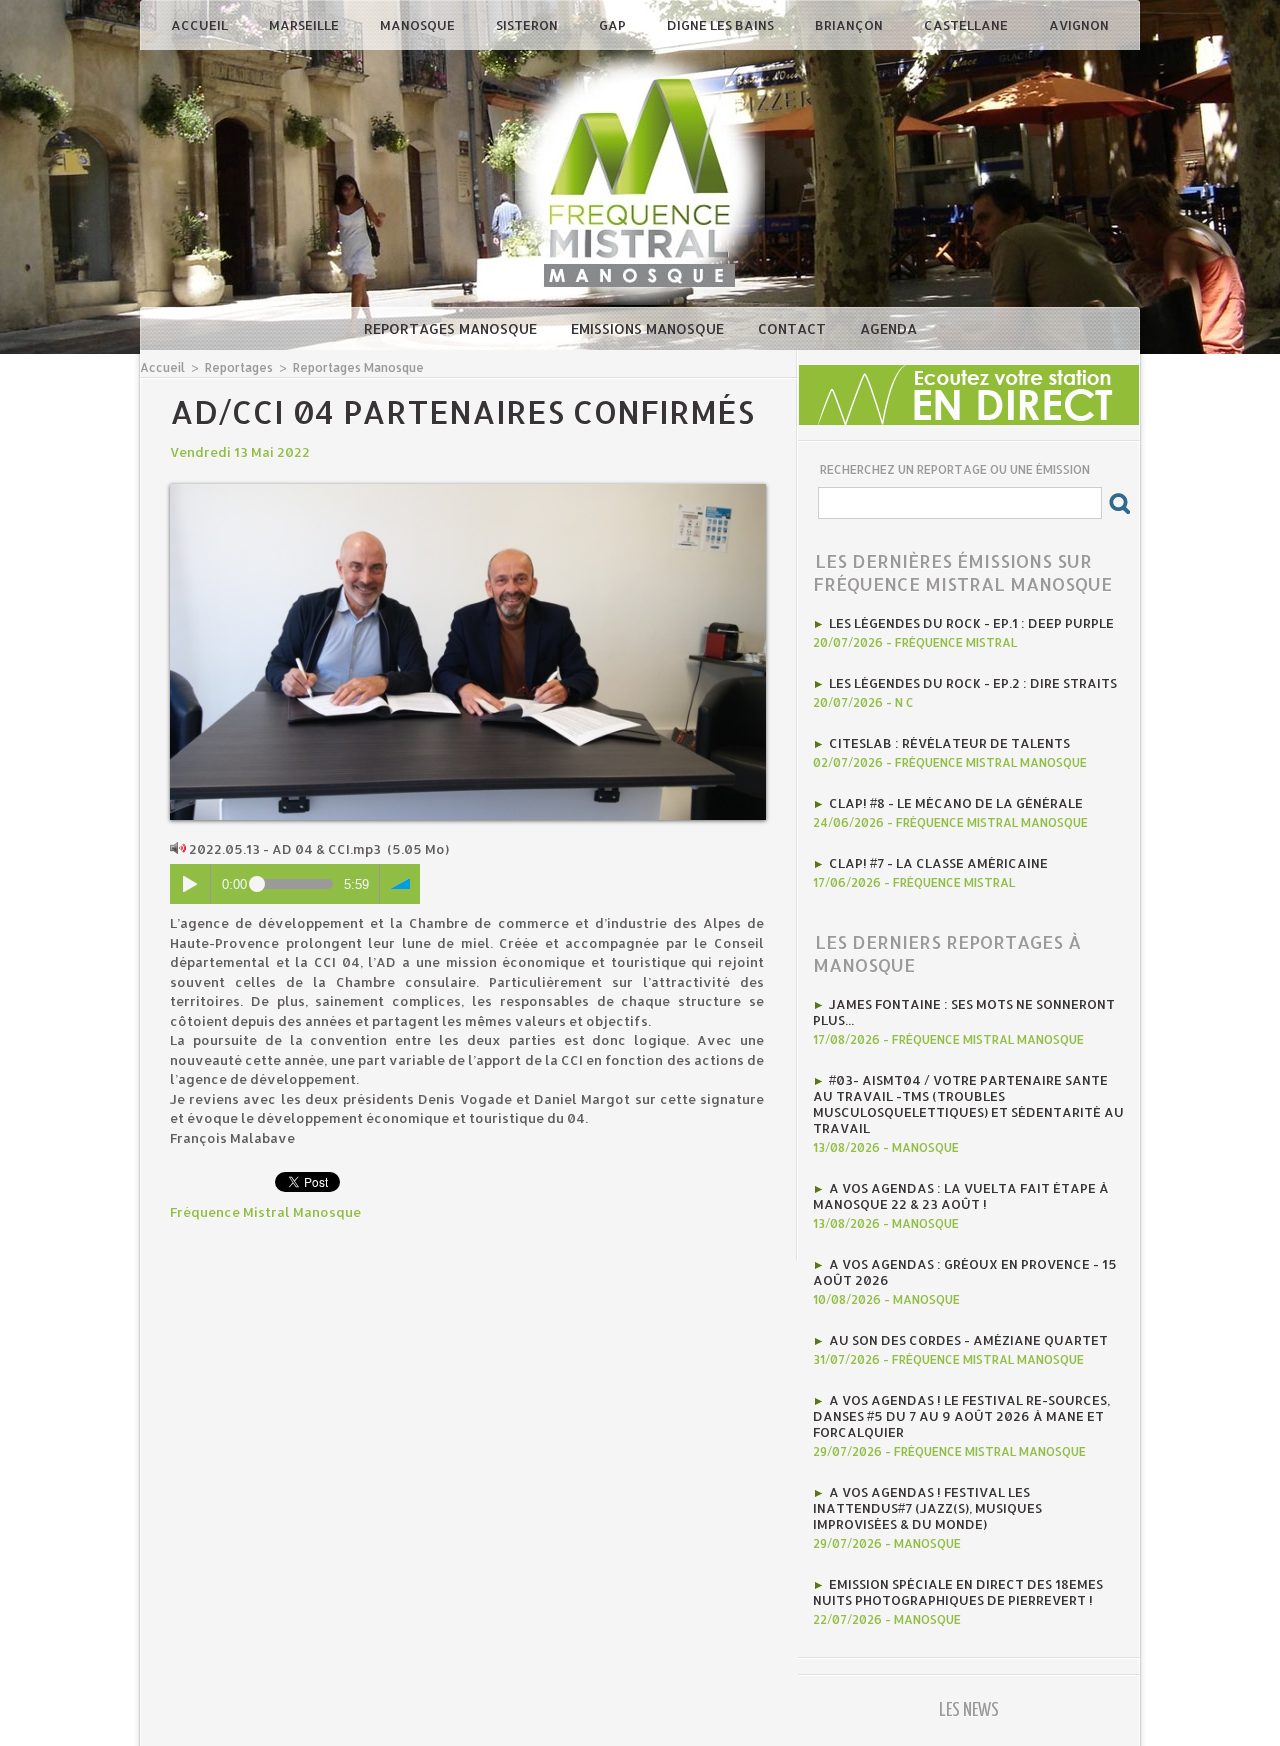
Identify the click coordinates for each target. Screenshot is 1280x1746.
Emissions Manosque (649, 328)
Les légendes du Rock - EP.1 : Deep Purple (971, 623)
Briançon (850, 25)
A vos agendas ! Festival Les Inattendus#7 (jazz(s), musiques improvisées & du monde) (927, 1508)
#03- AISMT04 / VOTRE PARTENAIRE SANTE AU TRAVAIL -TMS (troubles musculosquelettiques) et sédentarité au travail (968, 1104)
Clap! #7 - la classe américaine (938, 863)
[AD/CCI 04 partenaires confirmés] (468, 490)
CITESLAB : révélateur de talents (949, 743)
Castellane (967, 25)
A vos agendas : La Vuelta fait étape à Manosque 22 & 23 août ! (961, 1196)
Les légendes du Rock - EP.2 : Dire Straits (973, 683)
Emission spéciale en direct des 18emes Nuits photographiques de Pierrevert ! (958, 1592)
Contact (794, 328)
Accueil (201, 25)
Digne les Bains (722, 25)
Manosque (419, 25)
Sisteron (528, 25)
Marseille (305, 25)
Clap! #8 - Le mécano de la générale (956, 803)
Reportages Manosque (452, 328)
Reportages (239, 367)
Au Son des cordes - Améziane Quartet (968, 1340)
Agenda (888, 328)
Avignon (1079, 25)
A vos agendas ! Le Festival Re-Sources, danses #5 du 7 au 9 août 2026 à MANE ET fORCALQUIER (961, 1416)
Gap (614, 25)
